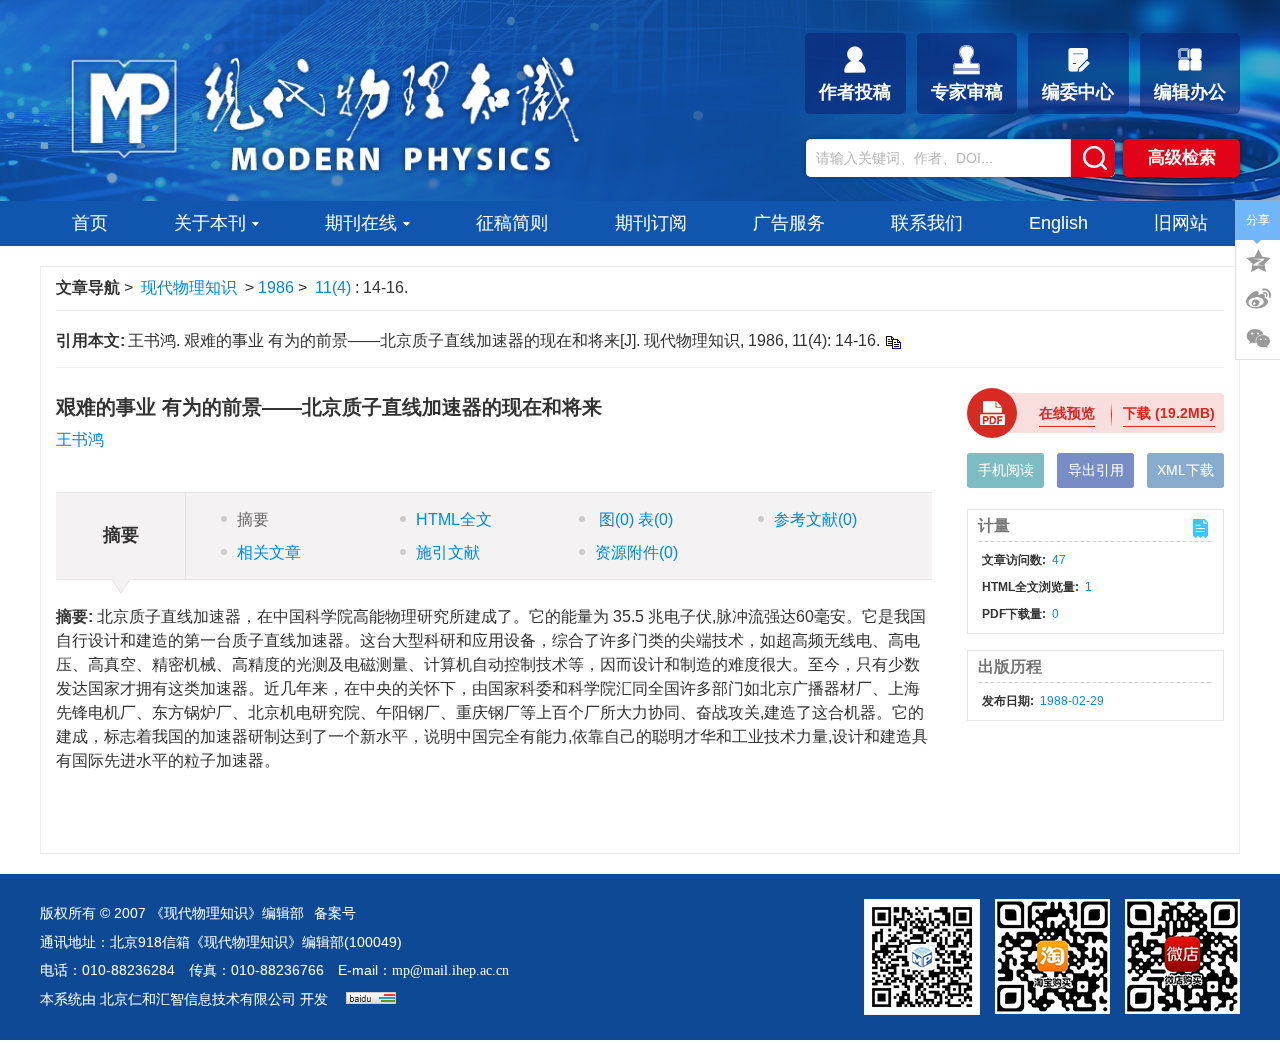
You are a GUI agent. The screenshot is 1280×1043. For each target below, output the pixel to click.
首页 (90, 223)
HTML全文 (454, 519)
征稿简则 (512, 223)
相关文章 (269, 552)
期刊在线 (361, 223)
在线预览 (1067, 413)
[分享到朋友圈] (1258, 339)
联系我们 (927, 223)
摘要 (253, 519)
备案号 (335, 913)
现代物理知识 (189, 287)
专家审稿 (967, 92)
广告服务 (789, 223)
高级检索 (1182, 157)
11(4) (335, 287)
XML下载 (1185, 470)
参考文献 (815, 519)
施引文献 (448, 552)
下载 (1169, 413)
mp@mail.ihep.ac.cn (450, 970)
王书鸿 (80, 439)
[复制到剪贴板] (892, 341)
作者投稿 (855, 92)
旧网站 (1181, 223)
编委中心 (1078, 92)
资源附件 (636, 552)
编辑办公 (1190, 92)
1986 (276, 287)
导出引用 (1096, 470)
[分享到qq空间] (1258, 259)
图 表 (634, 519)
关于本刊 (210, 223)
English (1058, 223)
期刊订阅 (651, 223)
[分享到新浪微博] (1258, 299)
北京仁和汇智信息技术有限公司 (198, 999)
